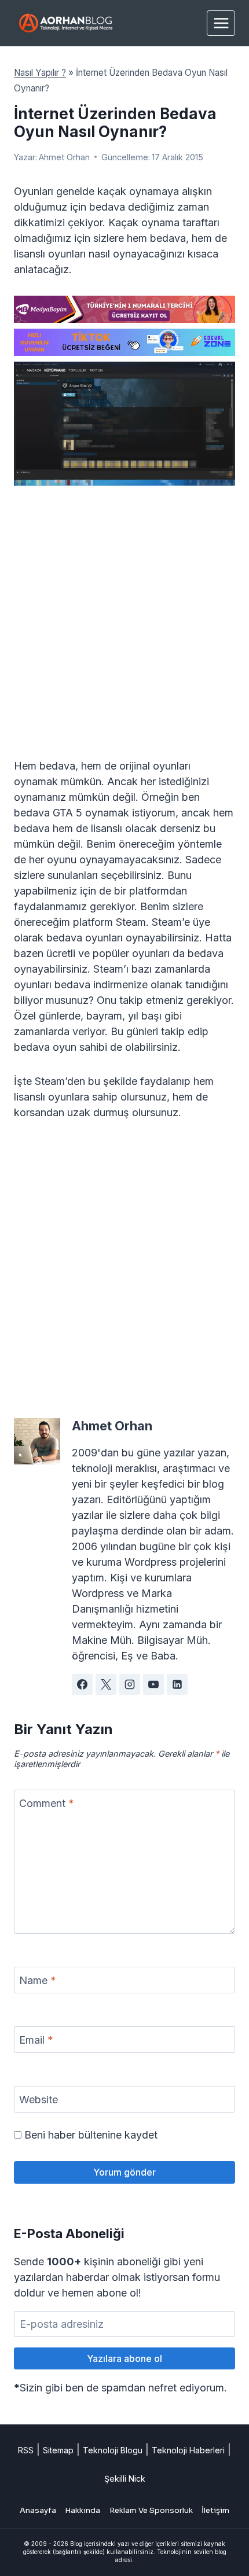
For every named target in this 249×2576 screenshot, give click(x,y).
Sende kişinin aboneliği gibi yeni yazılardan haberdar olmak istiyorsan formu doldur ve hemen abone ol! (117, 2277)
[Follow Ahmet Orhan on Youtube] (153, 1684)
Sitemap (58, 2450)
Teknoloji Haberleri (188, 2450)
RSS (26, 2450)
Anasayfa (38, 2510)
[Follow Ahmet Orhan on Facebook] (82, 1684)
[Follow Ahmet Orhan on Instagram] (130, 1684)
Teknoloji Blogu (113, 2450)
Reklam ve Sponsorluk (151, 2510)
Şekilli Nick (125, 2479)
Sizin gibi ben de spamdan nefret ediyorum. (120, 2388)
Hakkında (83, 2510)
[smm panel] (124, 309)
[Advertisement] (124, 629)
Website (39, 2100)
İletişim (215, 2510)
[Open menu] (221, 23)
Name (38, 1980)
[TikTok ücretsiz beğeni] (124, 342)
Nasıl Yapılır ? (40, 73)
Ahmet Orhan (64, 157)
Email (36, 2040)
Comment (47, 1803)
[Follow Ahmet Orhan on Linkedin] (177, 1684)
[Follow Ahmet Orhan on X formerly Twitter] (106, 1684)
